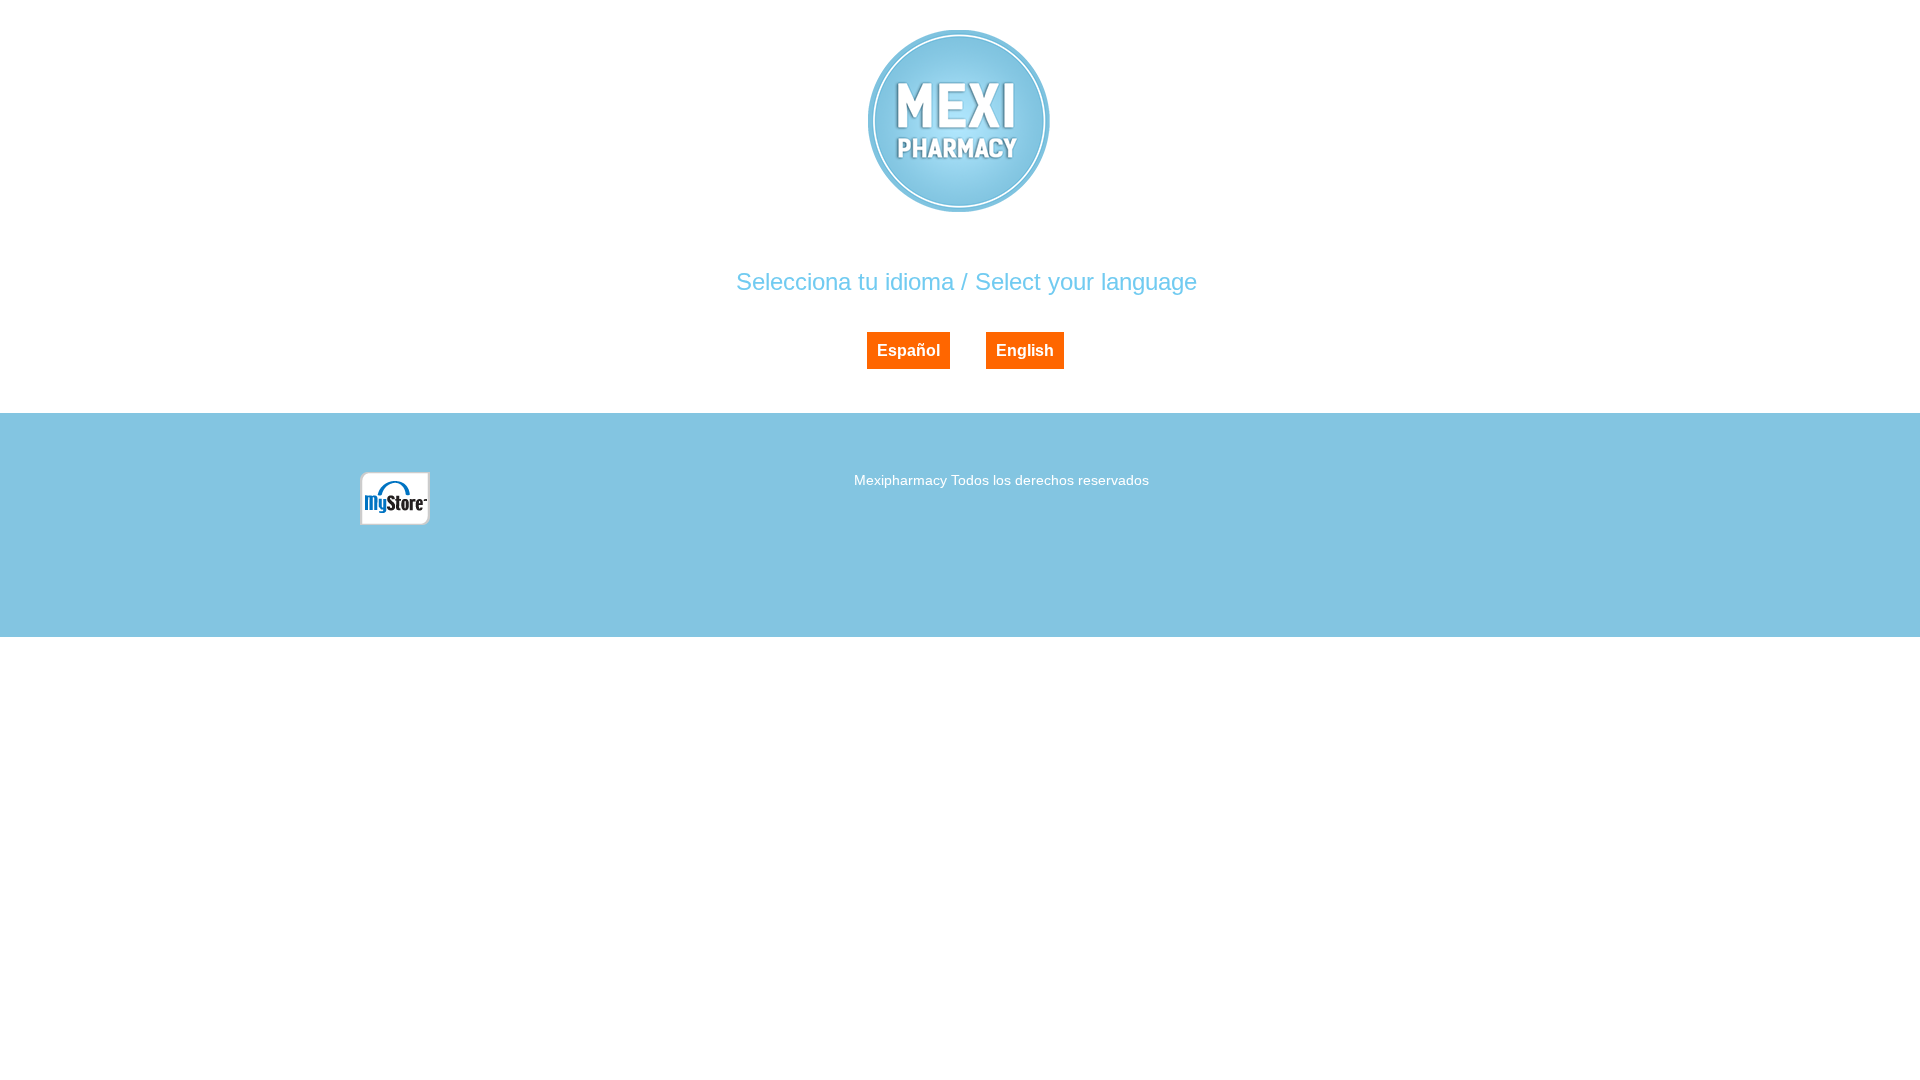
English (1025, 350)
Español (908, 350)
